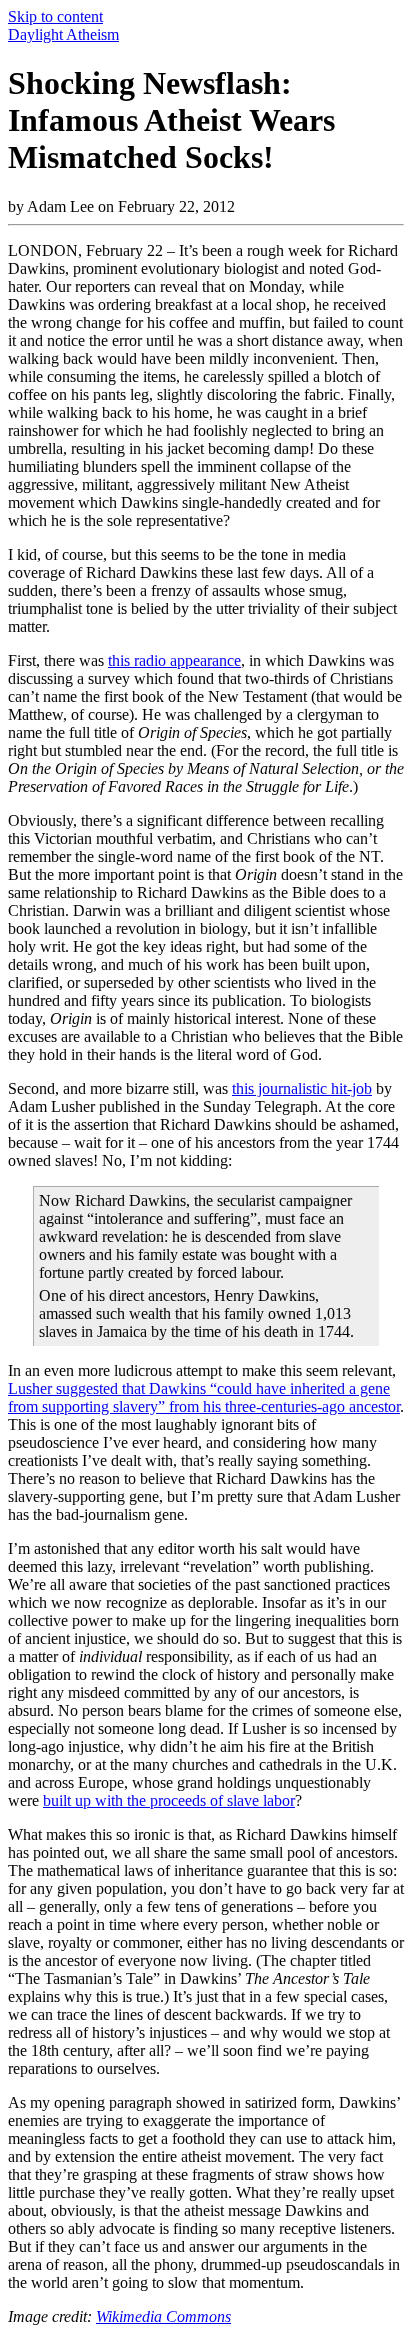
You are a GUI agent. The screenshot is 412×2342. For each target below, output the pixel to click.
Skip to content (55, 16)
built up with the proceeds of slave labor (169, 1800)
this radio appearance (174, 660)
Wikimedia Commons (163, 2316)
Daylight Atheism (63, 34)
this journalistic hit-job (302, 1088)
